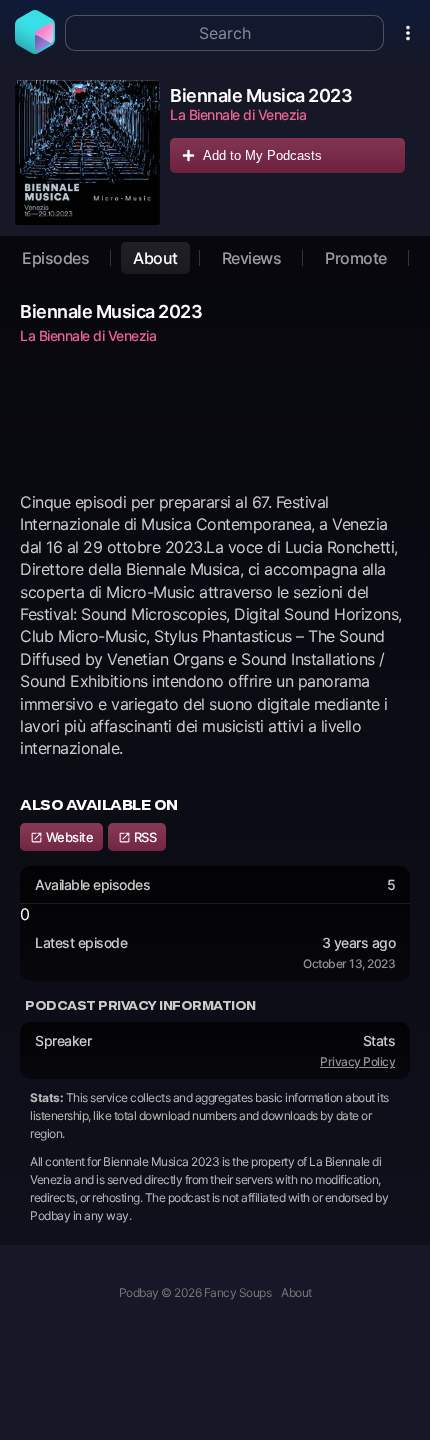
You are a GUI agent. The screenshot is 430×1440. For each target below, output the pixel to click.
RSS (143, 837)
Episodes (55, 258)
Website (68, 837)
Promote (356, 258)
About (155, 258)
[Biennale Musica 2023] (87, 152)
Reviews (252, 258)
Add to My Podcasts (262, 155)
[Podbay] (35, 48)
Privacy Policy (357, 1061)
